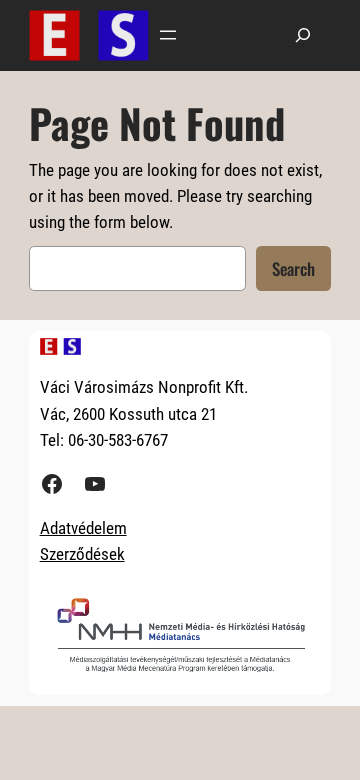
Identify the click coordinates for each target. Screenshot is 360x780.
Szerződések (82, 554)
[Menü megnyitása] (168, 35)
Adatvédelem (83, 528)
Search (293, 268)
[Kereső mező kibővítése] (303, 35)
